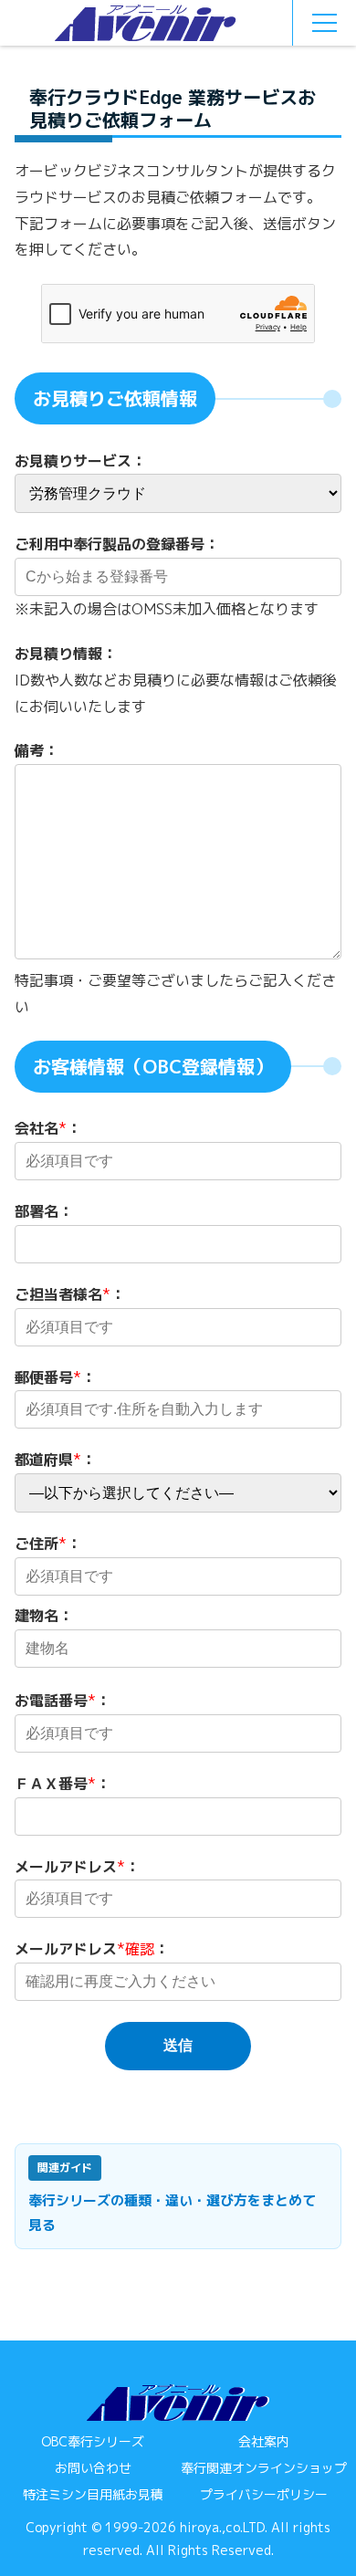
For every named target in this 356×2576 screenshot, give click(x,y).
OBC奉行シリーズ (93, 2441)
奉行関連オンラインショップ (264, 2468)
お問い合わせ (93, 2468)
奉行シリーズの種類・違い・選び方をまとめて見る (172, 2213)
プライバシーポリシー (264, 2494)
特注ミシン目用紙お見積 (93, 2494)
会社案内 (264, 2441)
